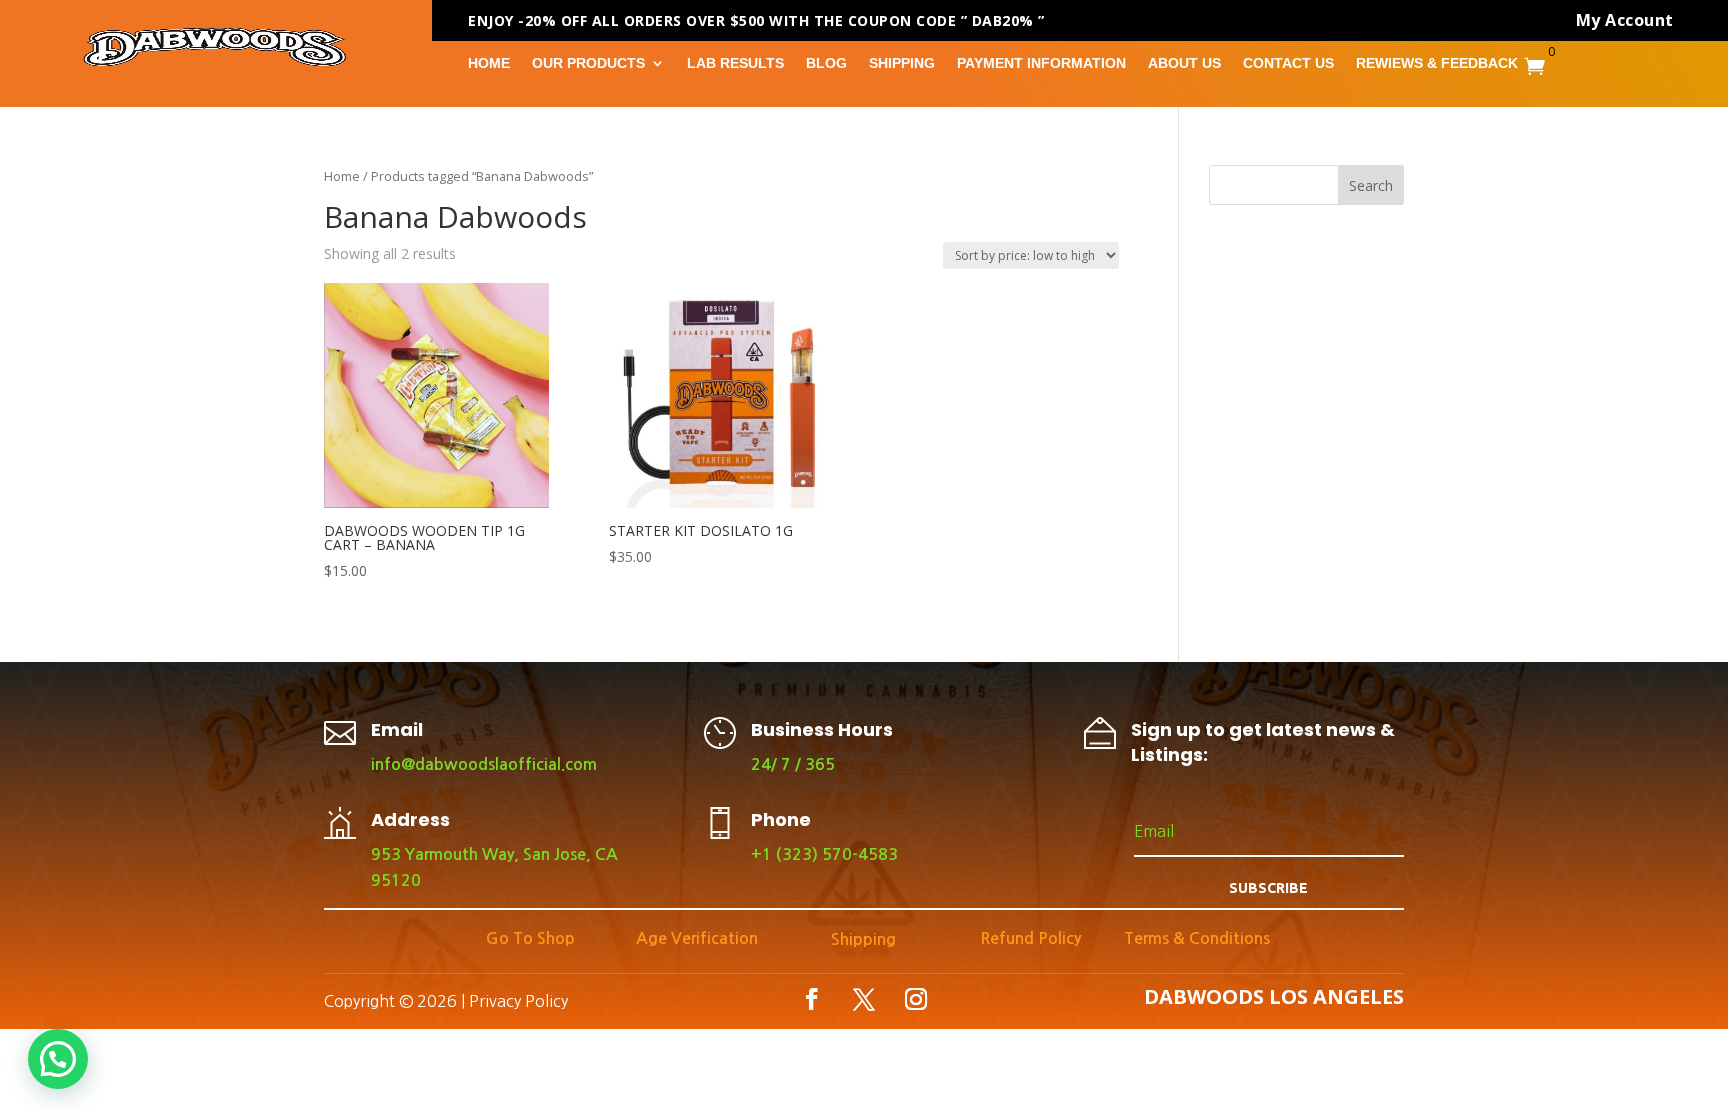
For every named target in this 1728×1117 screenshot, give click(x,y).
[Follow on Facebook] (812, 999)
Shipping (902, 63)
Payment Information (1041, 63)
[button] (58, 1059)
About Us (1184, 63)
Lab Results (735, 63)
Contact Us (1288, 63)
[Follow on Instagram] (916, 999)
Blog (826, 63)
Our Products (588, 63)
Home (489, 63)
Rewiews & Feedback (1437, 63)
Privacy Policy (518, 1001)
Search (1371, 185)
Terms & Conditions (1197, 938)
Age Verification (697, 938)
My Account (1625, 20)
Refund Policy (1030, 938)
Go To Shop (530, 938)
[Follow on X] (864, 999)
